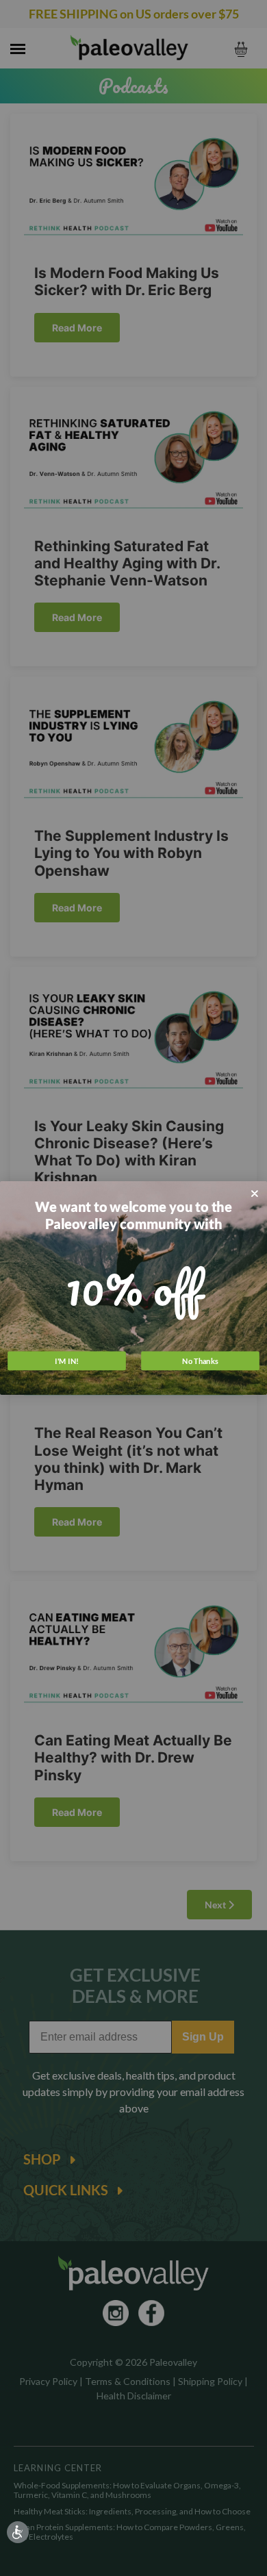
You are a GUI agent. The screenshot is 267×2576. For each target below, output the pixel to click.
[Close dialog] (255, 1194)
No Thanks (200, 1360)
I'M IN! (67, 1360)
